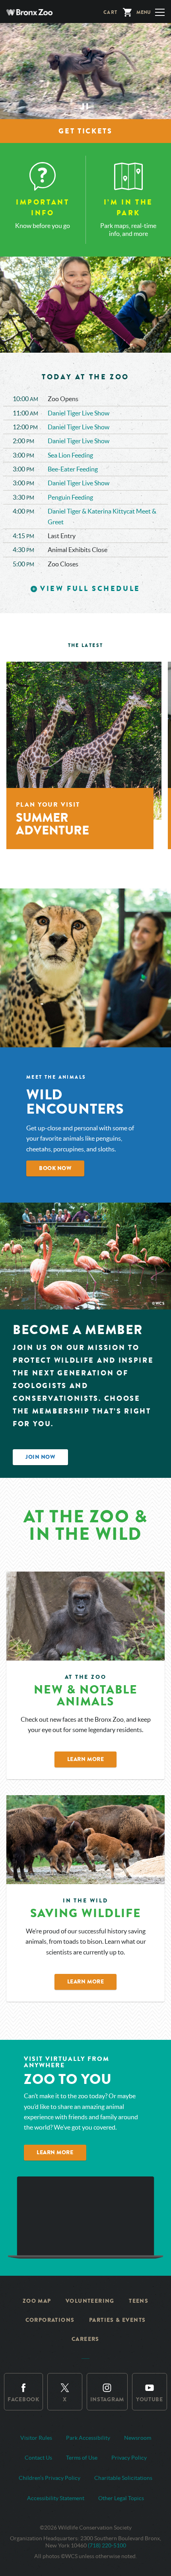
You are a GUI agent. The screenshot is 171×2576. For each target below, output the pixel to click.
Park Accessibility (88, 2438)
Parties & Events (117, 2320)
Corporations (50, 2320)
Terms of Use (82, 2458)
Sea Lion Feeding (70, 455)
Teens (139, 2301)
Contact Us (38, 2458)
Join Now (40, 1457)
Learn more (55, 2152)
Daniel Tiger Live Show (79, 413)
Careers (85, 2339)
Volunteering (90, 2301)
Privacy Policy (129, 2458)
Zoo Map (37, 2301)
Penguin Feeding (70, 497)
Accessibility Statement (56, 2498)
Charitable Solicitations (123, 2478)
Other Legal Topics (121, 2498)
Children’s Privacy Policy (50, 2478)
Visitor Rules (36, 2438)
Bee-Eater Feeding (73, 469)
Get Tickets (85, 131)
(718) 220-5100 (107, 2545)
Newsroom (138, 2438)
